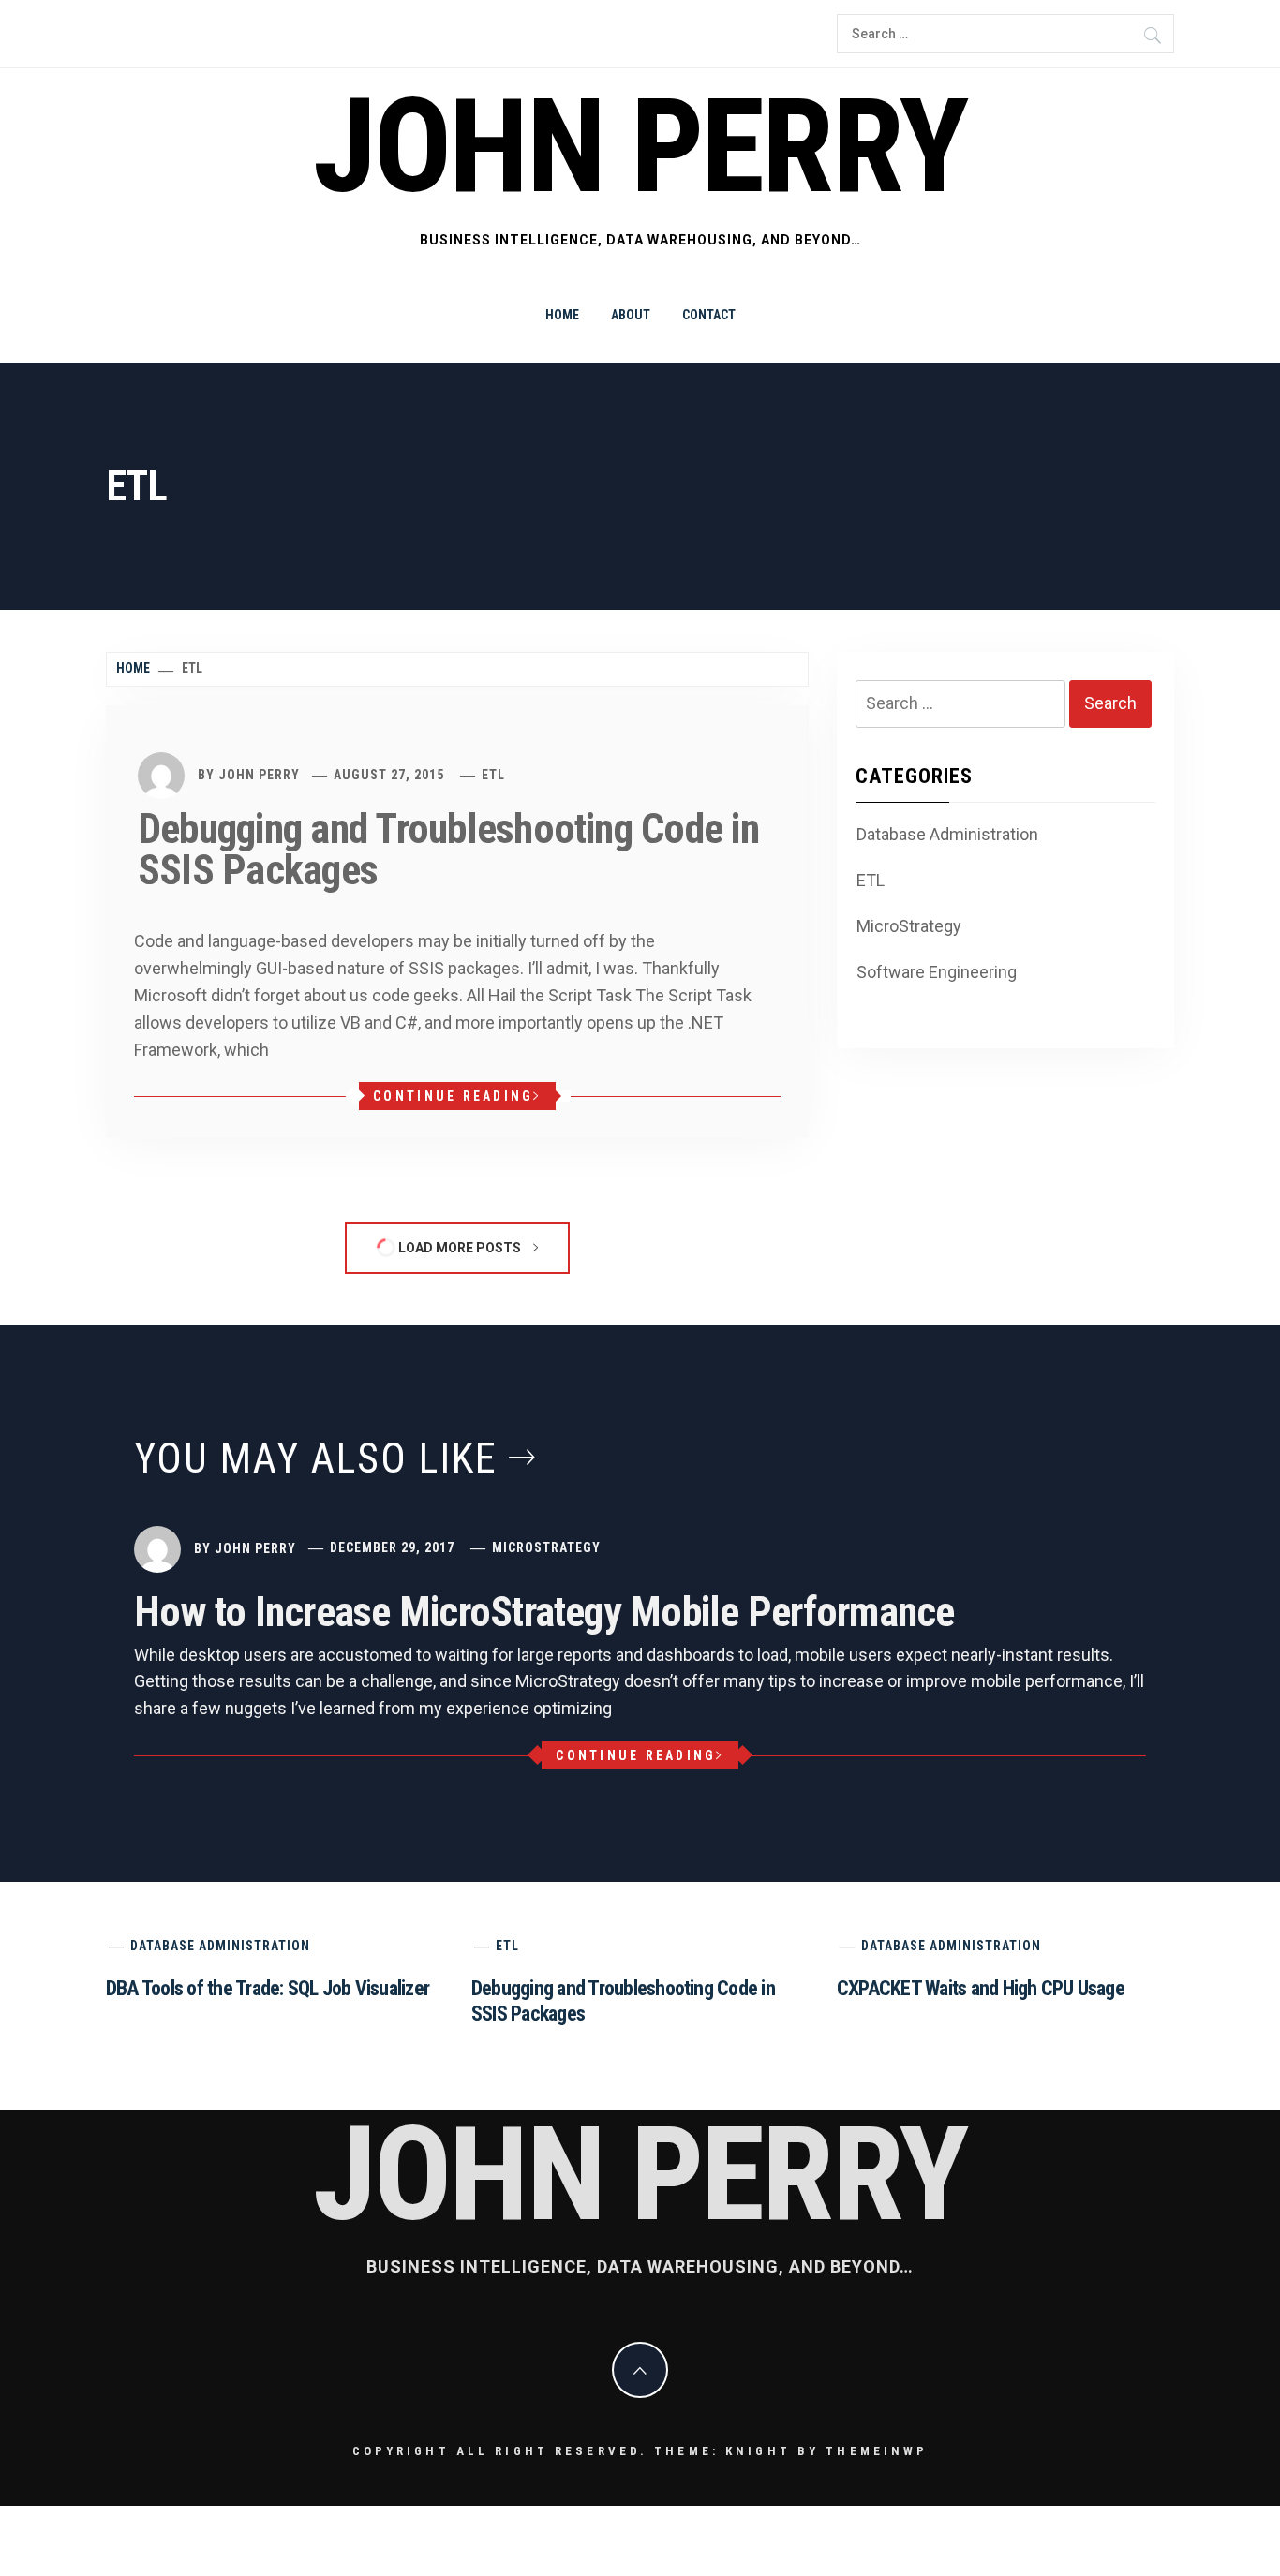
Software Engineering (937, 972)
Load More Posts (460, 1248)
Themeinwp (877, 2451)
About (631, 315)
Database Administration (947, 834)
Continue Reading (453, 1096)
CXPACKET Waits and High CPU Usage (981, 1988)
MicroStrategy (909, 926)
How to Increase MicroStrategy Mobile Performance (544, 1612)
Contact (709, 315)
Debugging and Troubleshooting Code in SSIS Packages (448, 850)
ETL (493, 775)
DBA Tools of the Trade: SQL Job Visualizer (268, 1988)
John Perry (640, 147)
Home (562, 315)
